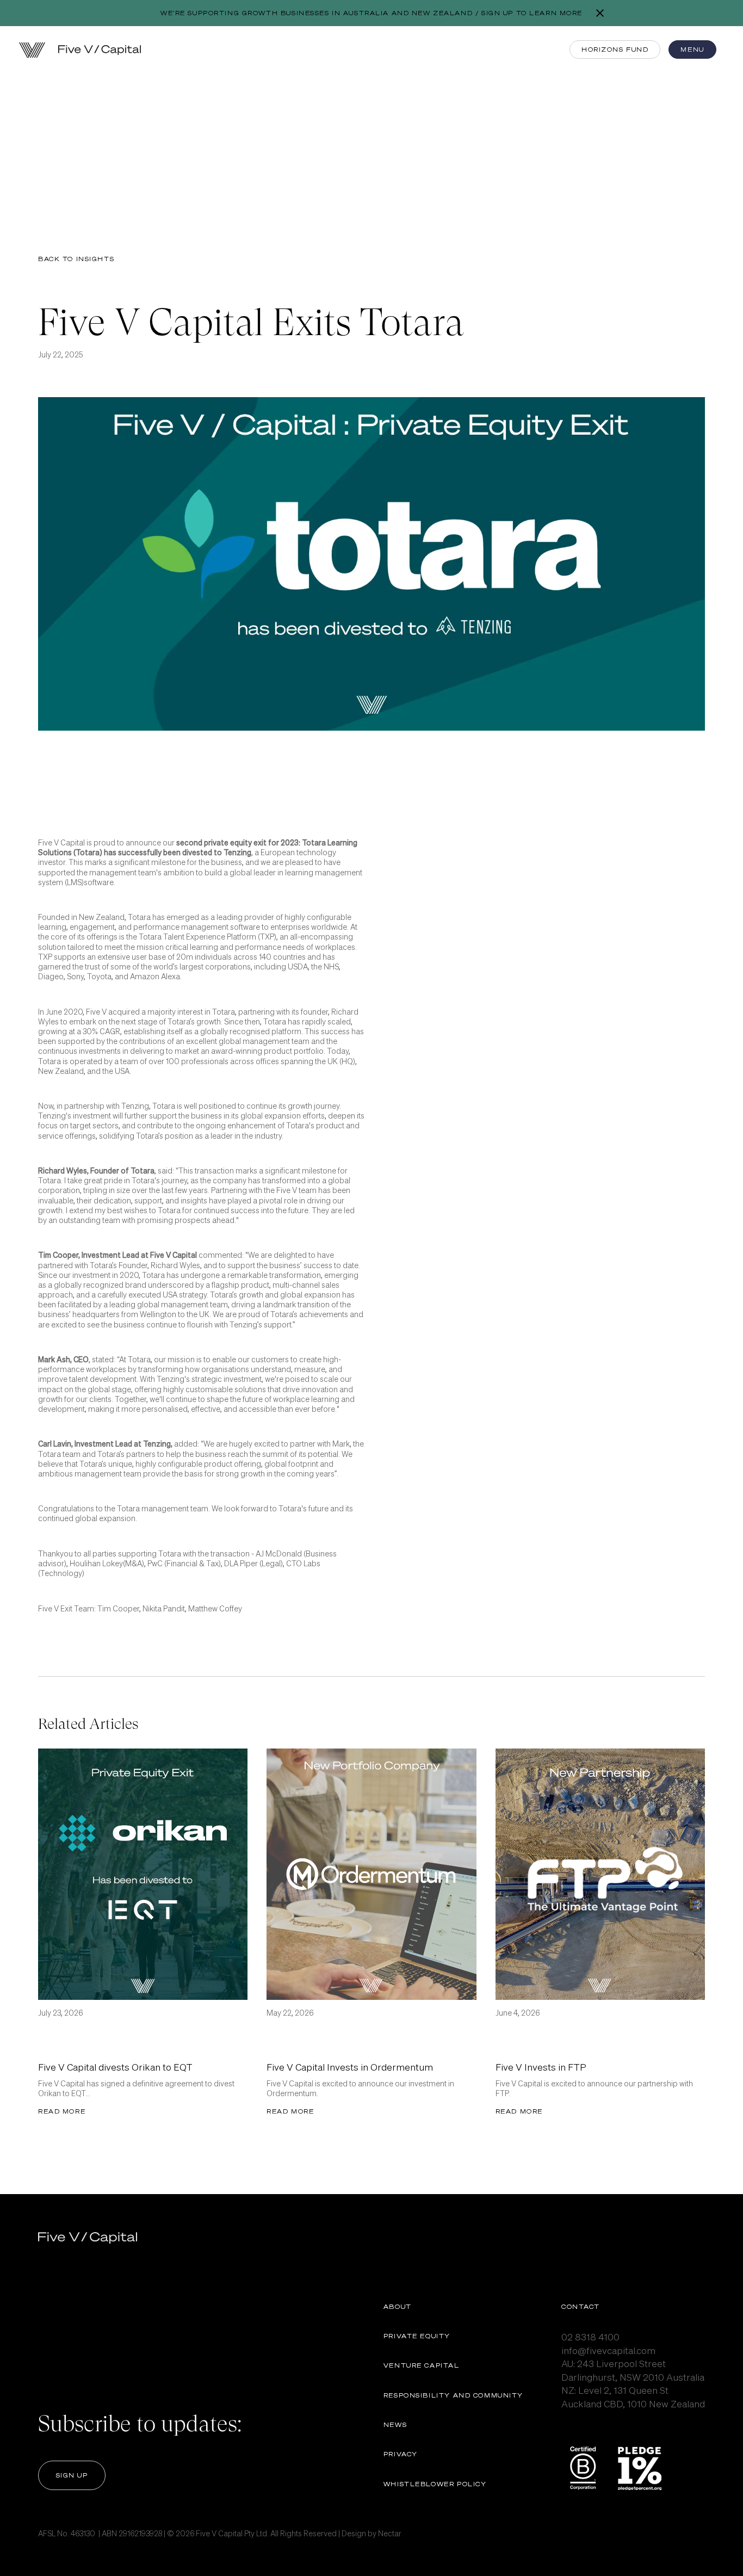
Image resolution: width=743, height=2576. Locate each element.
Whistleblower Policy (435, 2484)
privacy (401, 2454)
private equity (417, 2336)
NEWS (395, 2424)
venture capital (422, 2365)
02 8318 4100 (590, 2337)
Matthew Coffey (215, 1608)
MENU (692, 49)
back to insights (76, 259)
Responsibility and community (453, 2395)
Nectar (390, 2533)
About (398, 2306)
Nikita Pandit (164, 1608)
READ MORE (62, 2111)
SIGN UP (72, 2475)
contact (581, 2306)
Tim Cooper (118, 1608)
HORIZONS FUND (615, 49)
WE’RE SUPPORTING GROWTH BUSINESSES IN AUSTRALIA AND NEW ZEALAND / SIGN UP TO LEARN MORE (371, 13)
